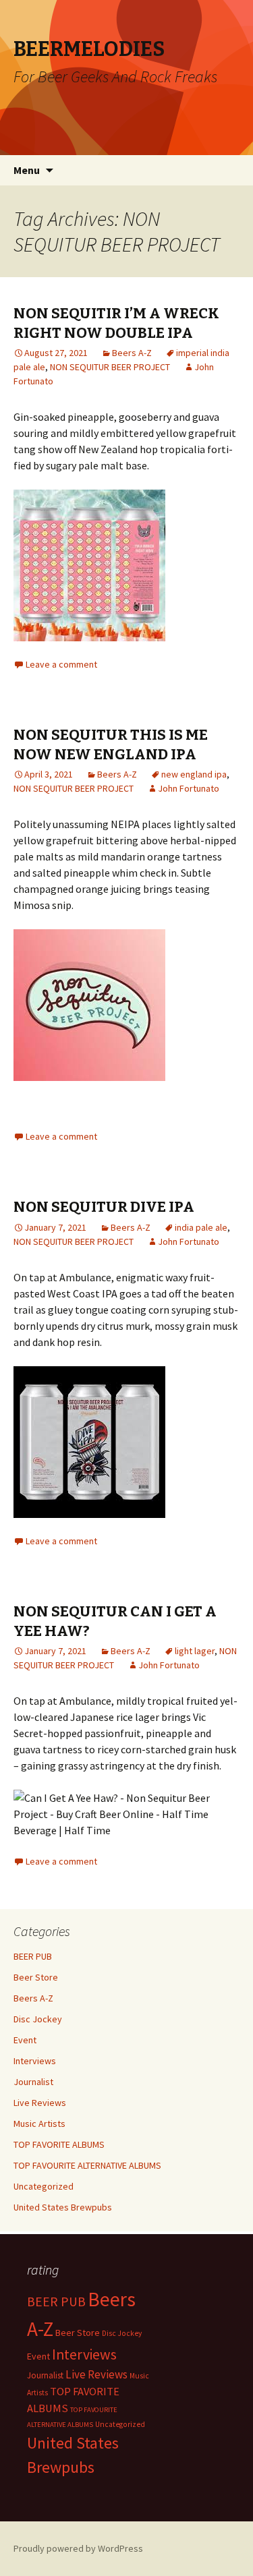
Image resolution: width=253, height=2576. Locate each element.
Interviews (35, 2061)
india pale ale (201, 1227)
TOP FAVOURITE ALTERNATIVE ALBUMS (87, 2165)
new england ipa (194, 774)
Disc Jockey (38, 2019)
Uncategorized (44, 2186)
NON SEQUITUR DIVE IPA (104, 1207)
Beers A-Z (132, 353)
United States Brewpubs (63, 2207)
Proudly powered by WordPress (78, 2548)
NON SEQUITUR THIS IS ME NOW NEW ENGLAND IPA (111, 744)
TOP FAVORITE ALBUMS (59, 2144)
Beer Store (36, 1977)
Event (25, 2040)
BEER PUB (33, 1956)
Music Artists (39, 2124)
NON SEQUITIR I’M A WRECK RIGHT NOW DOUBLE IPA (116, 323)
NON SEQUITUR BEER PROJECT (110, 367)
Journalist (33, 2082)
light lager (195, 1651)
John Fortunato (189, 788)
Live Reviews (40, 2103)
